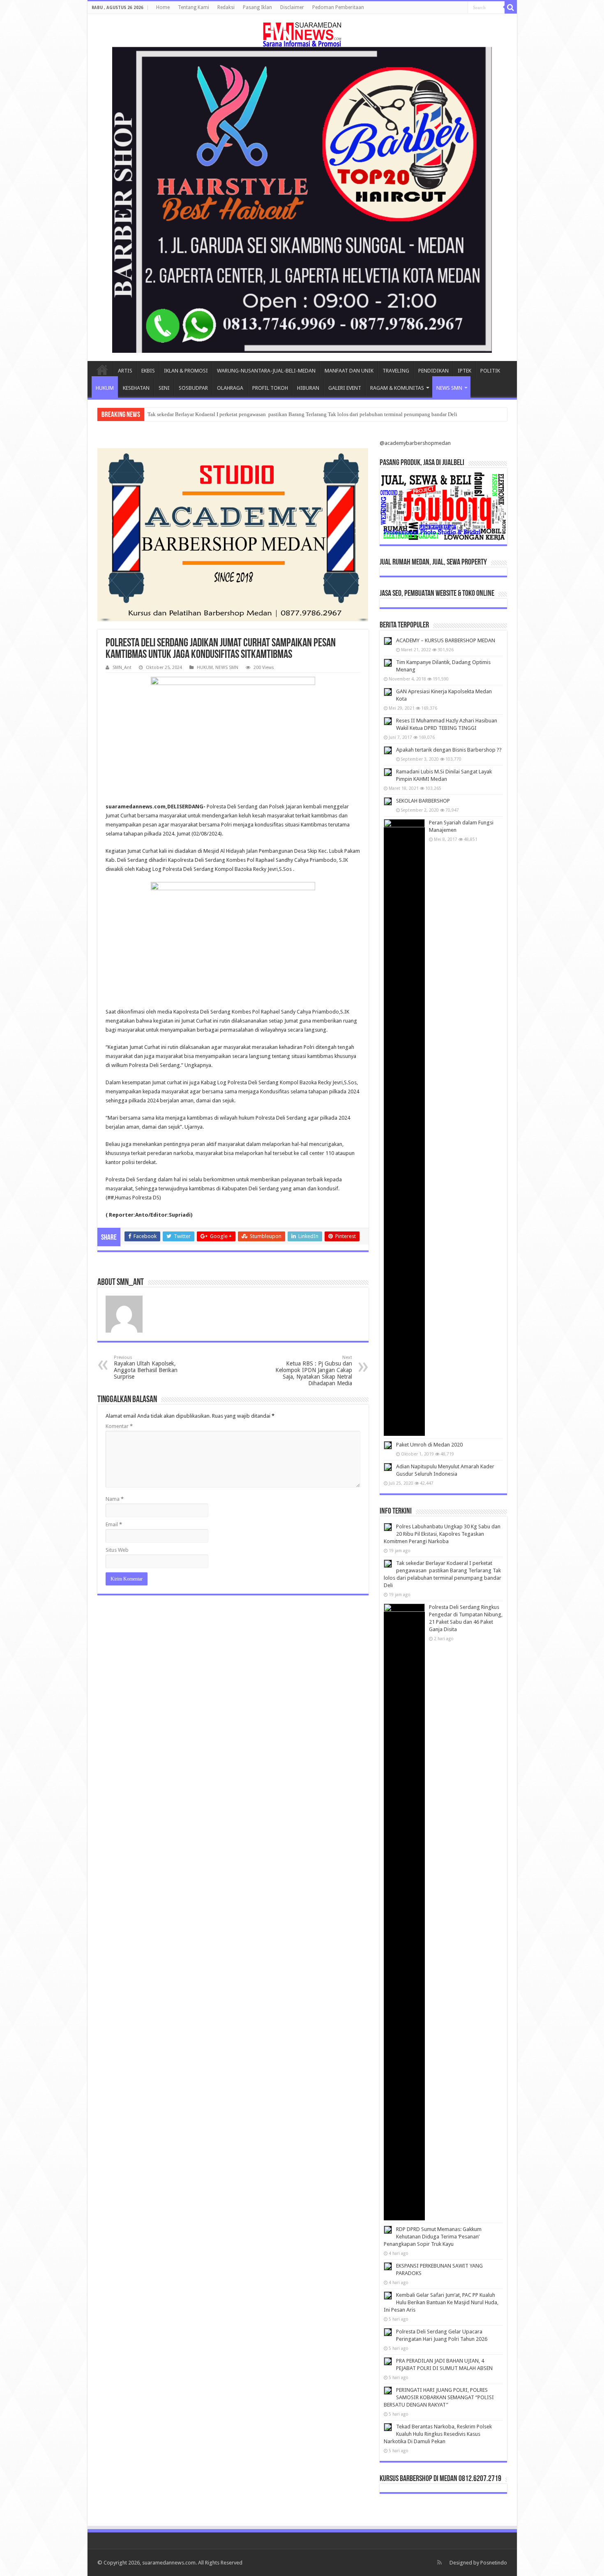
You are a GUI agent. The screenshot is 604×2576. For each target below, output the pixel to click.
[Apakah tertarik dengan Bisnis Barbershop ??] (388, 750)
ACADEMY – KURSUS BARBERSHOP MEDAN (446, 640)
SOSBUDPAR (193, 388)
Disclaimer (292, 7)
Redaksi (226, 7)
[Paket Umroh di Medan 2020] (388, 1445)
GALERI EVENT (345, 388)
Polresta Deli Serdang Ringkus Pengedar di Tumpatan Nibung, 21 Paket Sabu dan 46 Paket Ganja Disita (263, 414)
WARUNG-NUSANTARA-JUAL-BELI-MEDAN (266, 371)
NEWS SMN (449, 388)
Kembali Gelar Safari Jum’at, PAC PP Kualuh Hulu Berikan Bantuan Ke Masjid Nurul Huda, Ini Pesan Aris (441, 2302)
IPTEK (465, 371)
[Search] (511, 7)
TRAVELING (396, 371)
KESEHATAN (136, 388)
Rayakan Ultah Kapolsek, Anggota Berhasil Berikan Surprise (146, 1367)
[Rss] (439, 2562)
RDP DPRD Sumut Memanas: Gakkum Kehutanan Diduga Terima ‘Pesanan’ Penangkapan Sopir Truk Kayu (433, 2237)
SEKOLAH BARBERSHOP (423, 801)
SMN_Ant (122, 668)
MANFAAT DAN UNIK (349, 371)
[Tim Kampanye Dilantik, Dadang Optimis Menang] (388, 663)
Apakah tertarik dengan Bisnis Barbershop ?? (449, 750)
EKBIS (148, 371)
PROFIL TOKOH (270, 388)
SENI (164, 388)
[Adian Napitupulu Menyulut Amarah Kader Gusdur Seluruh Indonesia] (388, 1467)
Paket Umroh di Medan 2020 (429, 1445)
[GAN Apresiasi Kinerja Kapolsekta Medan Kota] (388, 692)
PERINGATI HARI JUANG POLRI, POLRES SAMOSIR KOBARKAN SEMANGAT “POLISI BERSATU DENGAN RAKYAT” (439, 2397)
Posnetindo (494, 2563)
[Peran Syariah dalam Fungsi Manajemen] (404, 1127)
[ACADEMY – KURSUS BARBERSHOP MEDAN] (388, 641)
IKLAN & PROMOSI (186, 371)
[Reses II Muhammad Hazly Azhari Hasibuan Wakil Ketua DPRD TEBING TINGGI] (388, 721)
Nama (115, 1499)
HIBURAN (308, 388)
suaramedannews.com (169, 2563)
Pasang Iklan (257, 7)
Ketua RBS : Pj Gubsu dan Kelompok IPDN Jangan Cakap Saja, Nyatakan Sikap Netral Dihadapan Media (314, 1371)
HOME (102, 370)
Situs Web (117, 1550)
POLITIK (490, 371)
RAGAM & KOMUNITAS (397, 388)
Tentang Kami (194, 7)
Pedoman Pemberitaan (338, 7)
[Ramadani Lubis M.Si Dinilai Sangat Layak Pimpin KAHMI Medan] (388, 772)
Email (114, 1524)
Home (163, 7)
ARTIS (125, 371)
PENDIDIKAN (433, 371)
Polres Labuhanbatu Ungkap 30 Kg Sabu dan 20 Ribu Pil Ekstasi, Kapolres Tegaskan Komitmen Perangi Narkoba (442, 1534)
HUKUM (105, 388)
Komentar (119, 1426)
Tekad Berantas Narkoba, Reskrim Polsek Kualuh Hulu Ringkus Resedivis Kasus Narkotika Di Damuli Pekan (438, 2434)
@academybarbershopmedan (415, 443)
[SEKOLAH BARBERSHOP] (388, 801)
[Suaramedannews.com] (302, 33)
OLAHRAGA (230, 388)
